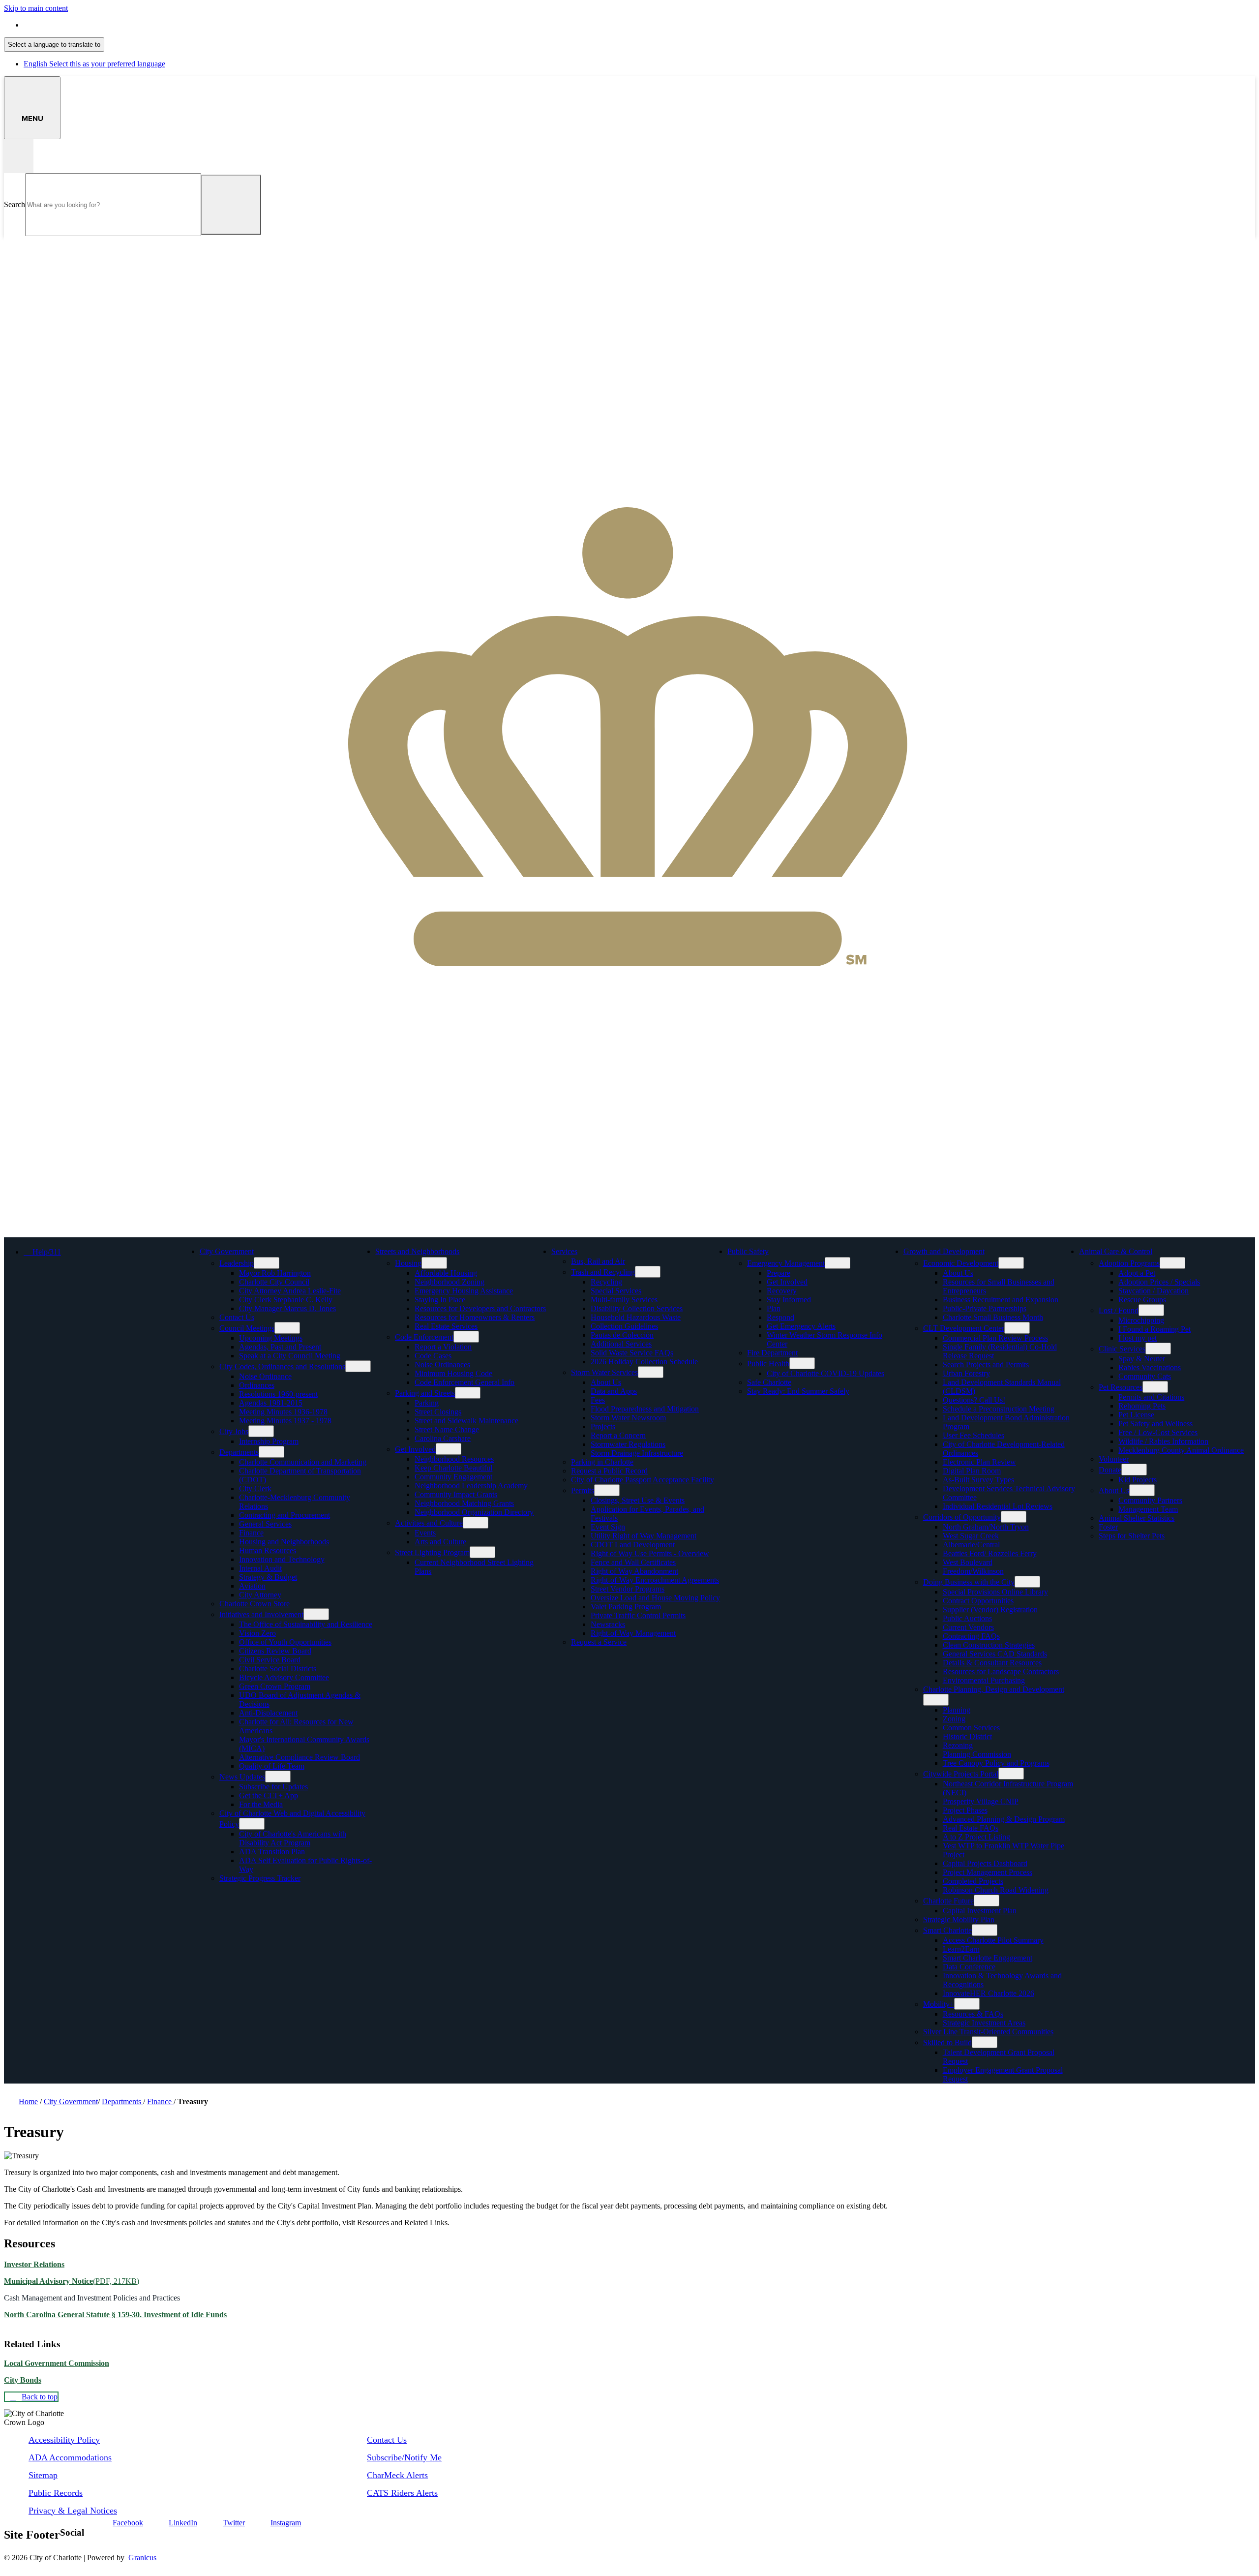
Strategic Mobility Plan (959, 1919)
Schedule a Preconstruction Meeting (999, 1409)
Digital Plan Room (972, 1471)
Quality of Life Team (272, 1766)
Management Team (1148, 1509)
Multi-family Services (624, 1300)
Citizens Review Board (275, 1651)
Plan (774, 1308)
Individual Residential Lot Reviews (998, 1506)
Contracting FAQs (971, 1636)
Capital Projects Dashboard (985, 1863)
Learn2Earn (961, 1949)
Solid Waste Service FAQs (632, 1353)
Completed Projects (973, 1881)
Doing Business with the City (969, 1582)
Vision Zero (257, 1633)
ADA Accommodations (70, 2457)
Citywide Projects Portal (961, 1774)
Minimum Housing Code (453, 1373)
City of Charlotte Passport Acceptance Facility (643, 1480)
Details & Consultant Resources (992, 1663)
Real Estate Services (446, 1326)
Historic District (967, 1736)
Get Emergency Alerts (801, 1326)
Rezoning (958, 1745)
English (94, 25)
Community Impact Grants (456, 1494)
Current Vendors (968, 1627)
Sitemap (43, 2475)
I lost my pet (1138, 1338)
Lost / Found (1119, 1310)
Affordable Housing (446, 1273)
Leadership (237, 1263)
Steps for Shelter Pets (1132, 1536)
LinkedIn (183, 2523)
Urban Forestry (966, 1373)
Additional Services (621, 1344)
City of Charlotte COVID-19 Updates (825, 1373)
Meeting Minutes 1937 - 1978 (285, 1421)
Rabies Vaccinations (1150, 1367)
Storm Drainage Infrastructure (637, 1453)
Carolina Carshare (443, 1438)
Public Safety (748, 1251)
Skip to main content (36, 8)
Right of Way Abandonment (634, 1571)
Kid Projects (1138, 1480)
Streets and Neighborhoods (417, 1251)
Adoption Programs (1129, 1263)
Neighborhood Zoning (450, 1282)
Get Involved (415, 1449)
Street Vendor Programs (628, 1589)
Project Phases (965, 1810)
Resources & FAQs (973, 2014)
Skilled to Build (947, 2042)
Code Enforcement (424, 1337)
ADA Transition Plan (272, 1852)
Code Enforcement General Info (465, 1382)
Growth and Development (944, 1251)
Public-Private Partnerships (985, 1308)
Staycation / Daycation (1154, 1291)
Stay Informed (789, 1300)
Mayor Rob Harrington (275, 1273)
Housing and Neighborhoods (284, 1542)
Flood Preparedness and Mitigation (645, 1409)
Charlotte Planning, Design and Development (994, 1689)
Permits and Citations (1151, 1397)
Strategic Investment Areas (984, 2023)
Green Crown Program (275, 1686)
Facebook (128, 2523)
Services (564, 1251)
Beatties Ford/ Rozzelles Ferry (990, 1553)
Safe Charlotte (769, 1382)
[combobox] (54, 45)
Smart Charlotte (947, 1930)
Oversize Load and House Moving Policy (655, 1598)
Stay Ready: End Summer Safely (798, 1391)
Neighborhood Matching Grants (464, 1503)
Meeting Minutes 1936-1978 (283, 1412)
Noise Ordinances (442, 1365)
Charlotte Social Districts (278, 1669)
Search (15, 204)
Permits (583, 1490)
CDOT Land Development (633, 1545)
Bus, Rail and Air (598, 1261)
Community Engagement (453, 1477)
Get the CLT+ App (269, 1795)
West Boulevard (968, 1562)
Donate (1110, 1470)
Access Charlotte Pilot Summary (993, 1940)
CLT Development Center (964, 1328)
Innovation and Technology (282, 1559)
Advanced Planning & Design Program (1004, 1819)
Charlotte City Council (274, 1282)
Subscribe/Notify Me (404, 2457)
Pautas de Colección (622, 1335)
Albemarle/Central (971, 1545)
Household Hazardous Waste (636, 1317)
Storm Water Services (604, 1372)
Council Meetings (247, 1328)
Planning (957, 1710)
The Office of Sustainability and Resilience (306, 1624)
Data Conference (969, 1967)
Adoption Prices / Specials (1159, 1282)
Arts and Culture (440, 1542)
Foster (1108, 1527)
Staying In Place (440, 1300)
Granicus (142, 2558)
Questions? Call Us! (974, 1400)
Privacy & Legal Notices (73, 2511)
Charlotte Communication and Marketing (303, 1462)
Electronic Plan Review (979, 1462)
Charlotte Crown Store (255, 1604)
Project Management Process (988, 1872)
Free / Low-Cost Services (1158, 1432)
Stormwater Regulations (628, 1444)
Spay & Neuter (1142, 1359)
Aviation (252, 1586)
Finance (251, 1533)
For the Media (261, 1804)
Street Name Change (447, 1429)
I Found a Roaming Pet (1154, 1329)
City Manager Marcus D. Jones (287, 1308)
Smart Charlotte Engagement (988, 1958)
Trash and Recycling (603, 1272)
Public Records (56, 2493)
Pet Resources (1121, 1387)
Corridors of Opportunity (962, 1517)
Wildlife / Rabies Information (1163, 1441)
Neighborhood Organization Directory (474, 1512)
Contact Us (237, 1317)
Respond (780, 1317)
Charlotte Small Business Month (993, 1317)
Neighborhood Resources (454, 1459)
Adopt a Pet (1137, 1273)
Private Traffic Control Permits (638, 1615)
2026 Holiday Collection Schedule (644, 1362)
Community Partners (1150, 1500)
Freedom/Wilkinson (973, 1571)
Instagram (286, 2523)
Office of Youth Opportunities (285, 1642)
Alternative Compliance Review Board (300, 1757)
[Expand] (269, 1251)
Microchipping (1141, 1320)
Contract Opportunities (978, 1601)
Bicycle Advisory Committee (284, 1677)
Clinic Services (1122, 1349)
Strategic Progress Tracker (260, 1878)
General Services (265, 1524)
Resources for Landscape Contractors (1001, 1671)
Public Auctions (967, 1618)
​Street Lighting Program (432, 1552)
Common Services (971, 1728)
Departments (239, 1452)
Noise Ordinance (265, 1376)
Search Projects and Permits (986, 1365)
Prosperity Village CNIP (981, 1801)
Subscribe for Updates (273, 1787)
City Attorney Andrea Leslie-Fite (290, 1291)
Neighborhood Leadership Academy (471, 1486)
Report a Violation (443, 1347)
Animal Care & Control (1116, 1251)
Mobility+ (939, 2004)
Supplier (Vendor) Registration (990, 1610)
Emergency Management (786, 1263)
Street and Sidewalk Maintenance (466, 1421)
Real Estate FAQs (971, 1828)
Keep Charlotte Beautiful (453, 1468)
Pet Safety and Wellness (1155, 1424)
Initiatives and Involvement (261, 1614)
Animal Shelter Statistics (1137, 1518)
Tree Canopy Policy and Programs (996, 1763)
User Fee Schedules (974, 1435)
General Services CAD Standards (995, 1654)
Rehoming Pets (1142, 1406)
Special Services (616, 1291)
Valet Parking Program (626, 1607)
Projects (603, 1426)
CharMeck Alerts (397, 2475)
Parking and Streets (425, 1393)
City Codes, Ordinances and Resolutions (282, 1366)
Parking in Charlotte (602, 1462)
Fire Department (772, 1353)
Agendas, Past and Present (280, 1347)
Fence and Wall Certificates (633, 1562)
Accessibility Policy (64, 2440)
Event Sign (608, 1527)
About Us (606, 1382)
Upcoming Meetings (271, 1338)
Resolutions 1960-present (278, 1394)
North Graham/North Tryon (986, 1527)
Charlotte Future (948, 1901)
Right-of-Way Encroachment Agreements (655, 1580)
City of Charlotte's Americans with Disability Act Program (293, 1838)
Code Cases (433, 1356)
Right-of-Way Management (633, 1633)
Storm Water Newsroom (628, 1418)
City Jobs (234, 1431)
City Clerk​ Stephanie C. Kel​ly (286, 1300)
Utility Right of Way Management (644, 1536)
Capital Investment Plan (980, 1911)
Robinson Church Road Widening (996, 1890)
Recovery (782, 1291)
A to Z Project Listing (976, 1837)
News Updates (242, 1777)
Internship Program (269, 1441)
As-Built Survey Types (978, 1480)
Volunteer (1114, 1459)
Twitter (234, 2523)
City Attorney (260, 1595)
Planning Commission (977, 1754)
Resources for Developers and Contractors (480, 1308)
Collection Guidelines (624, 1326)
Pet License (1136, 1415)
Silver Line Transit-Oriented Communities (988, 2032)
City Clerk (255, 1488)
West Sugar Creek (971, 1536)
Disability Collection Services (637, 1308)
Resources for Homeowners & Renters (475, 1317)
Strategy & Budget (268, 1577)
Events (425, 1533)
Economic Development (961, 1263)
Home (28, 2101)
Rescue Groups (1142, 1300)
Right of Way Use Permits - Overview (650, 1553)
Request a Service (599, 1642)
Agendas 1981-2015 (271, 1403)
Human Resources (268, 1550)
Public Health (768, 1364)
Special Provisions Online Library (995, 1592)
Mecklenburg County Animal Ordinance (1181, 1450)
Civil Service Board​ (270, 1660)
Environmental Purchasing (984, 1680)
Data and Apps (614, 1391)
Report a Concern (618, 1435)
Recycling (606, 1282)
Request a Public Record (609, 1471)
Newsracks (608, 1624)
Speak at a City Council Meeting (290, 1356)
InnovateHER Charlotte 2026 (989, 1993)
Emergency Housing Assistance (464, 1291)
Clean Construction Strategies (989, 1645)
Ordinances (257, 1385)
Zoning (954, 1719)
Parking (427, 1403)
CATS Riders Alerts (402, 2493)
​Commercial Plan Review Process (995, 1338)
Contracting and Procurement (285, 1515)
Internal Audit (260, 1568)
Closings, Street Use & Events (638, 1500)
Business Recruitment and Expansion (1001, 1300)
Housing (408, 1263)
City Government (227, 1251)
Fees (598, 1400)
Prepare (779, 1273)
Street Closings (438, 1412)
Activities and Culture (429, 1523)
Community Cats (1145, 1376)
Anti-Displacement (268, 1713)
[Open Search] (19, 156)
